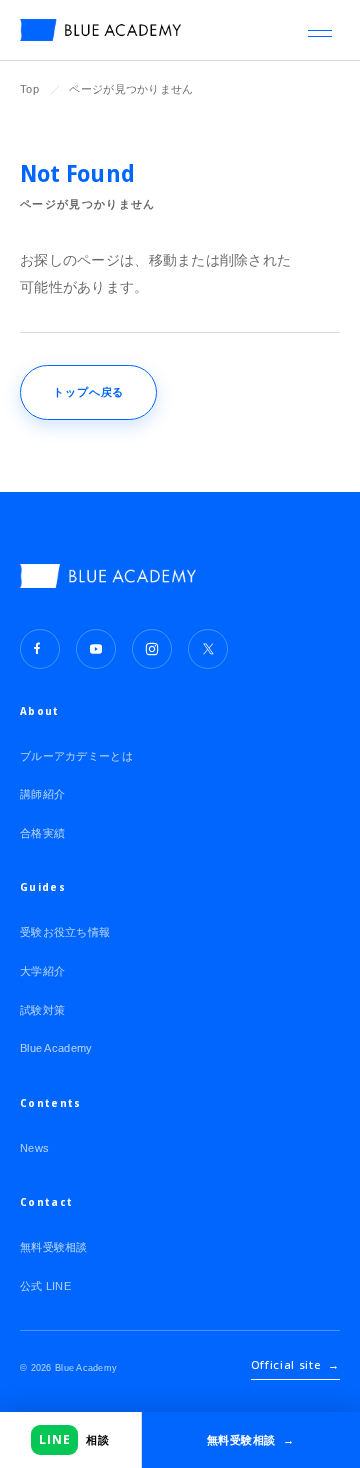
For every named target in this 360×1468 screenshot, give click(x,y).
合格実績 (42, 833)
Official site (295, 1364)
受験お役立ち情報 (65, 932)
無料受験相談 (54, 1247)
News (34, 1148)
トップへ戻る (88, 391)
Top (29, 89)
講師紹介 (42, 794)
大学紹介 (42, 971)
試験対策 (42, 1010)
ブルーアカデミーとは (76, 756)
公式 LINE (45, 1286)
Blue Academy (56, 1048)
